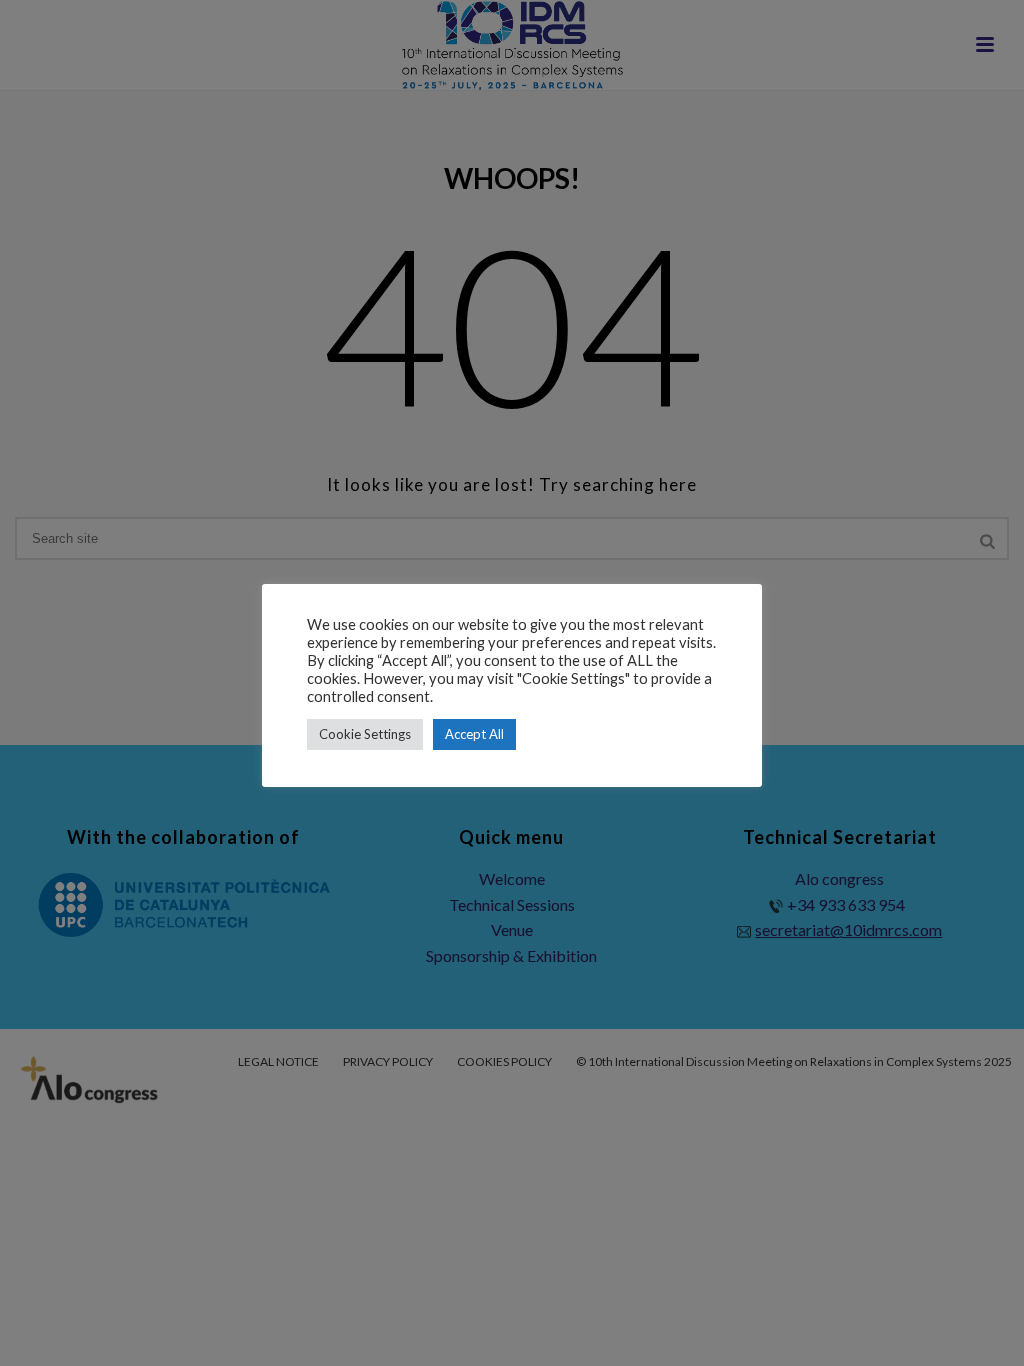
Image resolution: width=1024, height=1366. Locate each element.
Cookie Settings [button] (365, 734)
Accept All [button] (474, 734)
